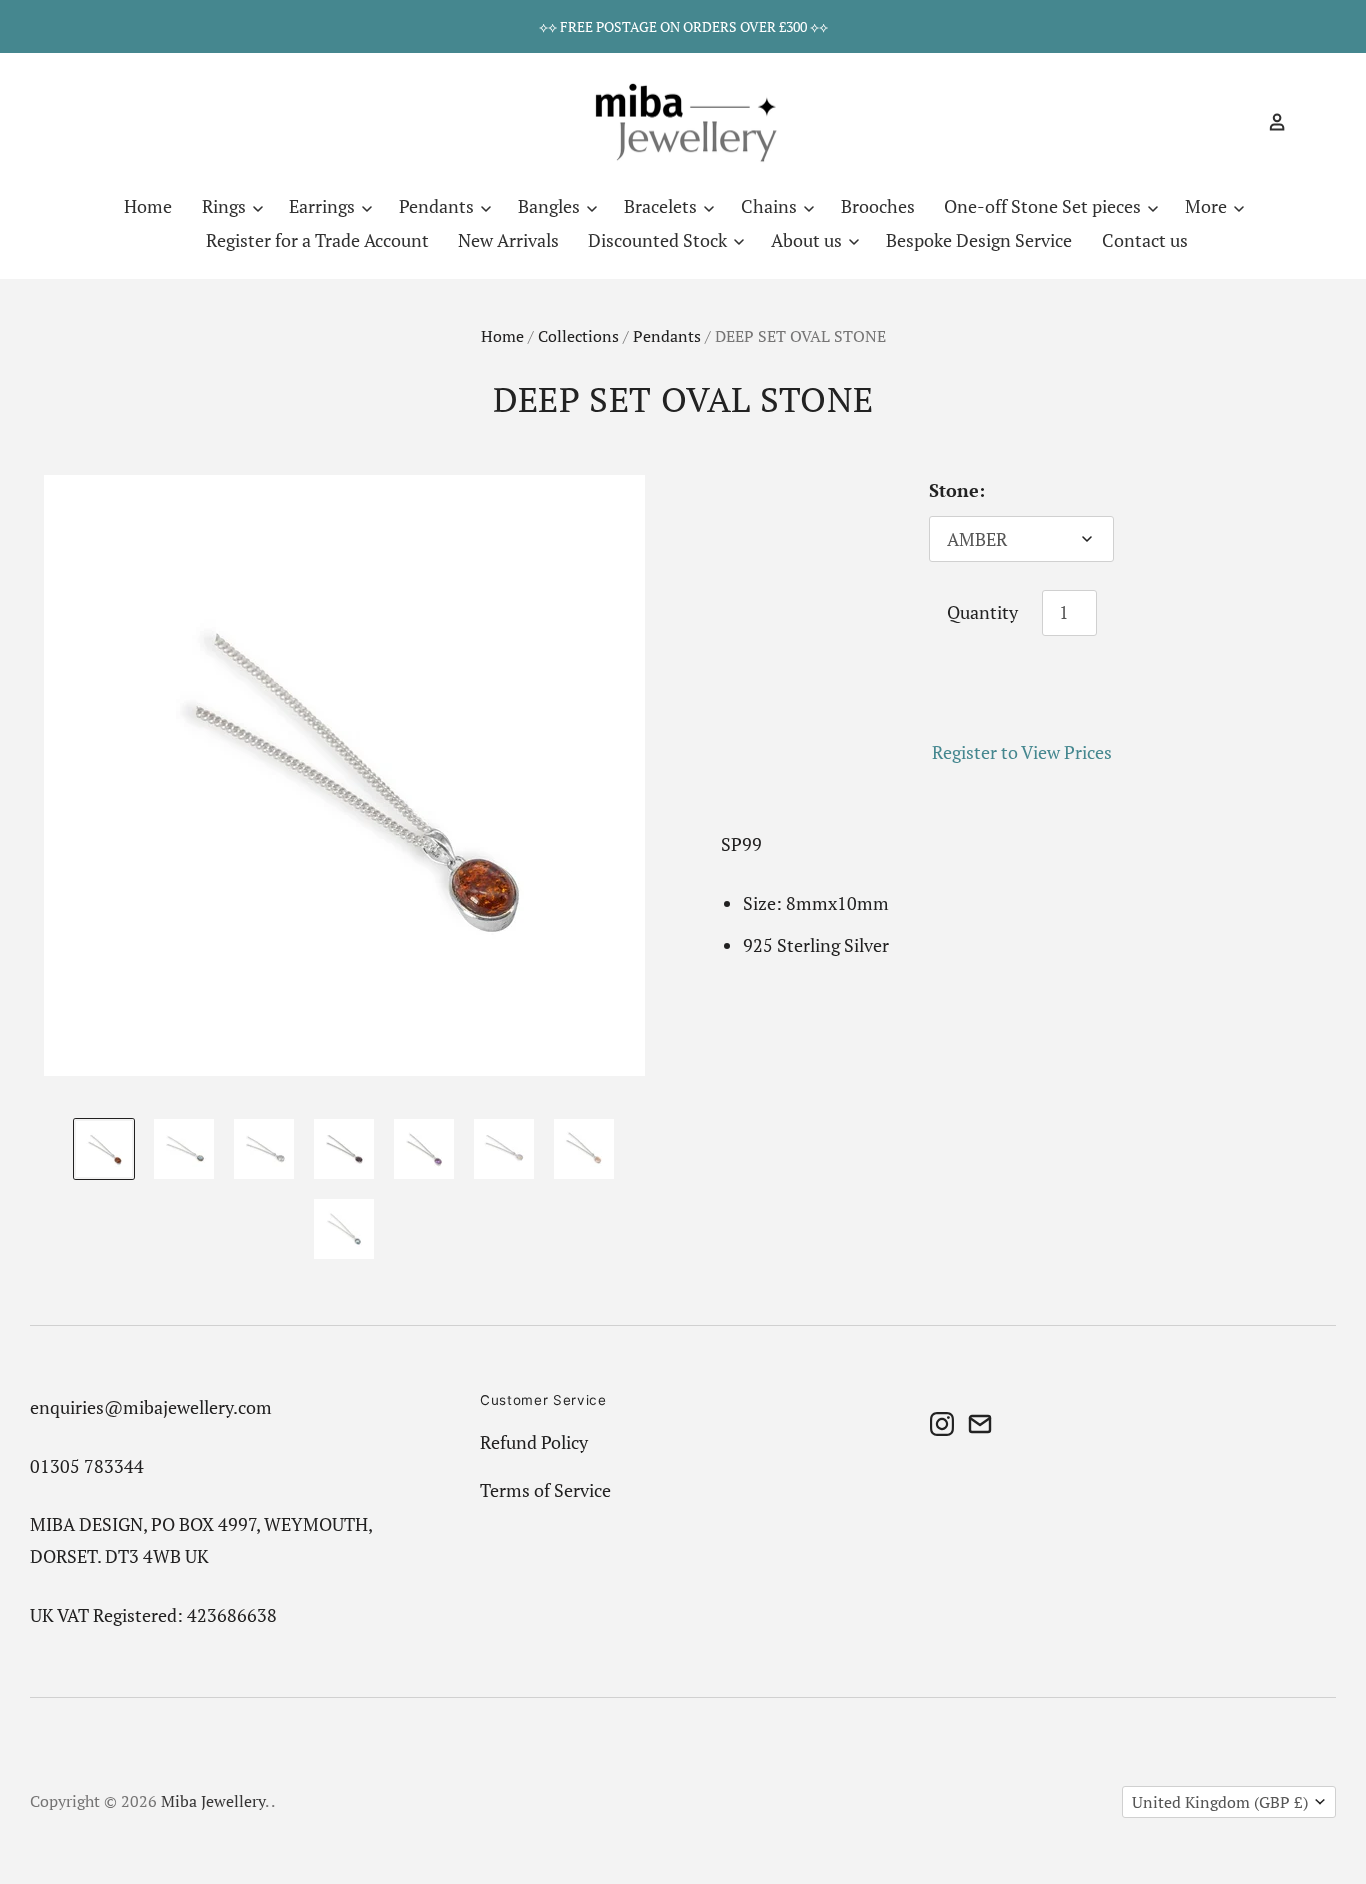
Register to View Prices (1022, 752)
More (1208, 206)
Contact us (1145, 240)
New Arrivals (508, 240)
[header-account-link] (1269, 122)
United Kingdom (1220, 1802)
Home (148, 206)
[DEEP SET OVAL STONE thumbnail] (104, 1149)
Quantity (982, 612)
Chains (771, 206)
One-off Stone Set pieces (1044, 206)
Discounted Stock (659, 240)
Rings (226, 206)
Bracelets (662, 206)
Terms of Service (545, 1490)
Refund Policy (534, 1442)
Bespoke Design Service (979, 240)
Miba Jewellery (213, 1801)
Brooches (878, 206)
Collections (578, 336)
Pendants (438, 206)
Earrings (324, 206)
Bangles (551, 206)
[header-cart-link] (1304, 122)
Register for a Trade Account (317, 240)
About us (808, 240)
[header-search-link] (1242, 122)
